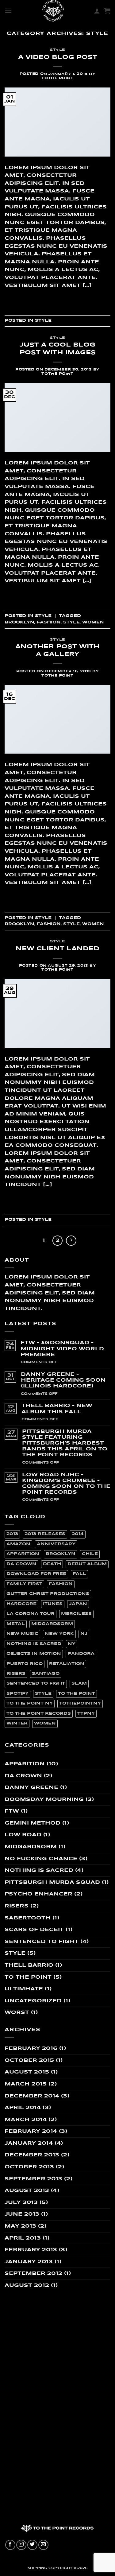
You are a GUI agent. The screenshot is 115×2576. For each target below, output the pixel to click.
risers (16, 1674)
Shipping (37, 2568)
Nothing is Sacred (39, 1870)
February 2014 (31, 2131)
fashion (49, 622)
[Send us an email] (43, 2545)
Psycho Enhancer (38, 1894)
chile (90, 1554)
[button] (8, 11)
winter (17, 1723)
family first (24, 1584)
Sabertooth (28, 1918)
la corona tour (31, 1614)
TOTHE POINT (57, 78)
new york (59, 1634)
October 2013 (29, 2167)
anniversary (56, 1544)
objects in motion (34, 1654)
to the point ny (30, 1703)
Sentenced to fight (42, 1942)
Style (57, 50)
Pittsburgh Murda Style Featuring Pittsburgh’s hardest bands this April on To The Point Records (65, 1443)
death (52, 1564)
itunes (53, 1604)
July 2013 (21, 2203)
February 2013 (31, 2250)
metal (16, 1624)
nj (84, 1634)
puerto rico (25, 1664)
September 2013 (33, 2179)
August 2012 (27, 2285)
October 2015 (29, 2060)
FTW (12, 1811)
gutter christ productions (48, 1594)
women (93, 622)
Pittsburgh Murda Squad (52, 1882)
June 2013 (22, 2214)
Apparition (25, 1764)
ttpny (86, 1714)
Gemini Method (33, 1823)
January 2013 (29, 2262)
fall (79, 1574)
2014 (78, 1534)
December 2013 (32, 2155)
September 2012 (33, 2273)
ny (72, 1644)
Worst (17, 2013)
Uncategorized (33, 2001)
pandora (81, 1654)
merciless (76, 1614)
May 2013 (20, 2226)
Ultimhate (24, 1989)
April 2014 (23, 2108)
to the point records (39, 1714)
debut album (87, 1564)
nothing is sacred (34, 1644)
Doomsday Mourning (44, 1800)
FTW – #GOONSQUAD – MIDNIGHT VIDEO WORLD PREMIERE (62, 1349)
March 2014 (26, 2120)
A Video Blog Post (58, 57)
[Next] (71, 1241)
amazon (18, 1544)
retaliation (67, 1664)
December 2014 (32, 2096)
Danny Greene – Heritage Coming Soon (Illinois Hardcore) (63, 1380)
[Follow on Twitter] (32, 2545)
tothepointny (80, 1703)
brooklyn (19, 622)
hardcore (21, 1604)
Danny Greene (31, 1788)
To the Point (28, 1977)
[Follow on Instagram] (21, 2545)
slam (79, 1684)
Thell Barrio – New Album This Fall (57, 1409)
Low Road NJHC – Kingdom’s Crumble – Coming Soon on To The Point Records (66, 1484)
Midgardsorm (31, 1847)
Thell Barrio (29, 1965)
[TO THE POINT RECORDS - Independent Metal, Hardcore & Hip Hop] (53, 11)
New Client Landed (57, 949)
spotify (17, 1694)
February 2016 (31, 2048)
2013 (12, 1534)
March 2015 (26, 2084)
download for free (36, 1574)
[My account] (97, 11)
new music (22, 1634)
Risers (17, 1906)
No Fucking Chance (41, 1859)
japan (78, 1604)
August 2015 (27, 2072)
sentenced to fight (36, 1684)
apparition (23, 1554)
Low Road (23, 1835)
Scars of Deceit (34, 1930)
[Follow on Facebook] (10, 2545)
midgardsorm (52, 1624)
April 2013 (23, 2238)
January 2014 (29, 2143)
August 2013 (27, 2191)
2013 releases (45, 1534)
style (71, 622)
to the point (77, 1694)
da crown (21, 1564)
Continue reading (57, 299)
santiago (46, 1674)
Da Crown (23, 1776)
